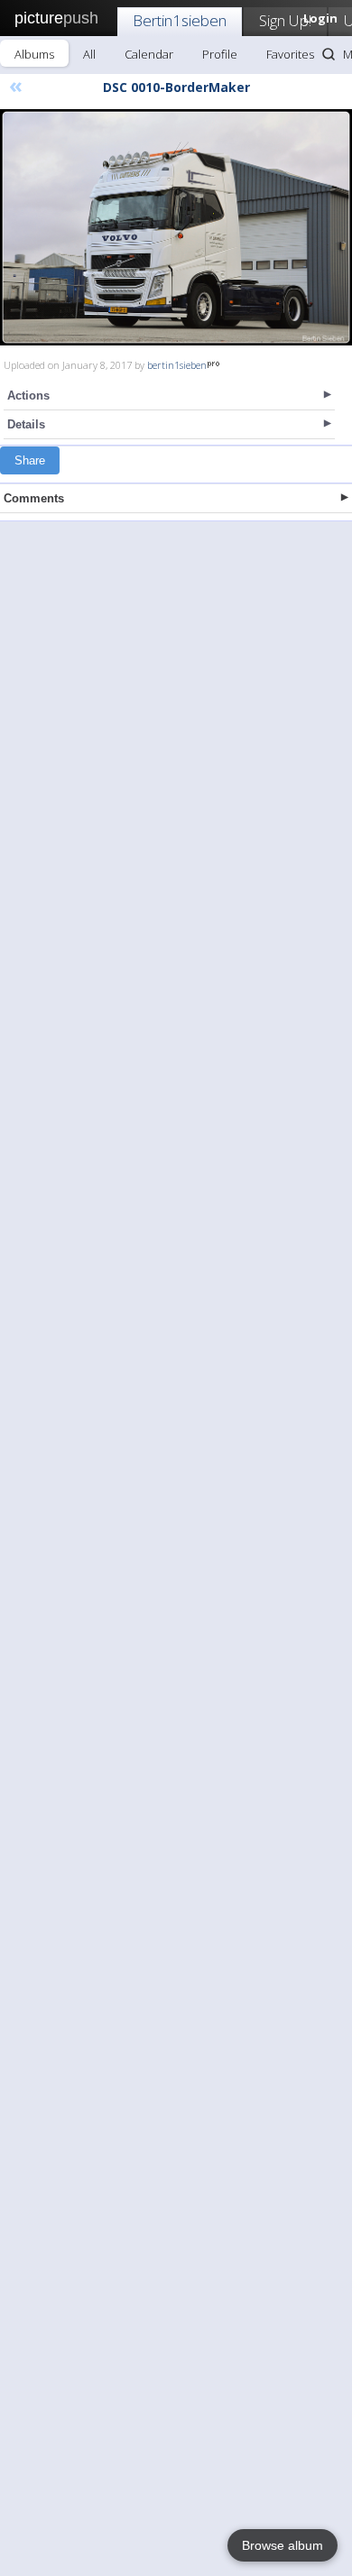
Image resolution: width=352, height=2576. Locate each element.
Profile (220, 54)
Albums (34, 54)
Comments (34, 498)
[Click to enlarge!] (176, 227)
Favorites (290, 54)
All (89, 54)
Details (26, 424)
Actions (28, 396)
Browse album (283, 2545)
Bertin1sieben (180, 20)
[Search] (329, 54)
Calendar (149, 54)
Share (30, 460)
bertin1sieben (177, 365)
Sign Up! (285, 20)
